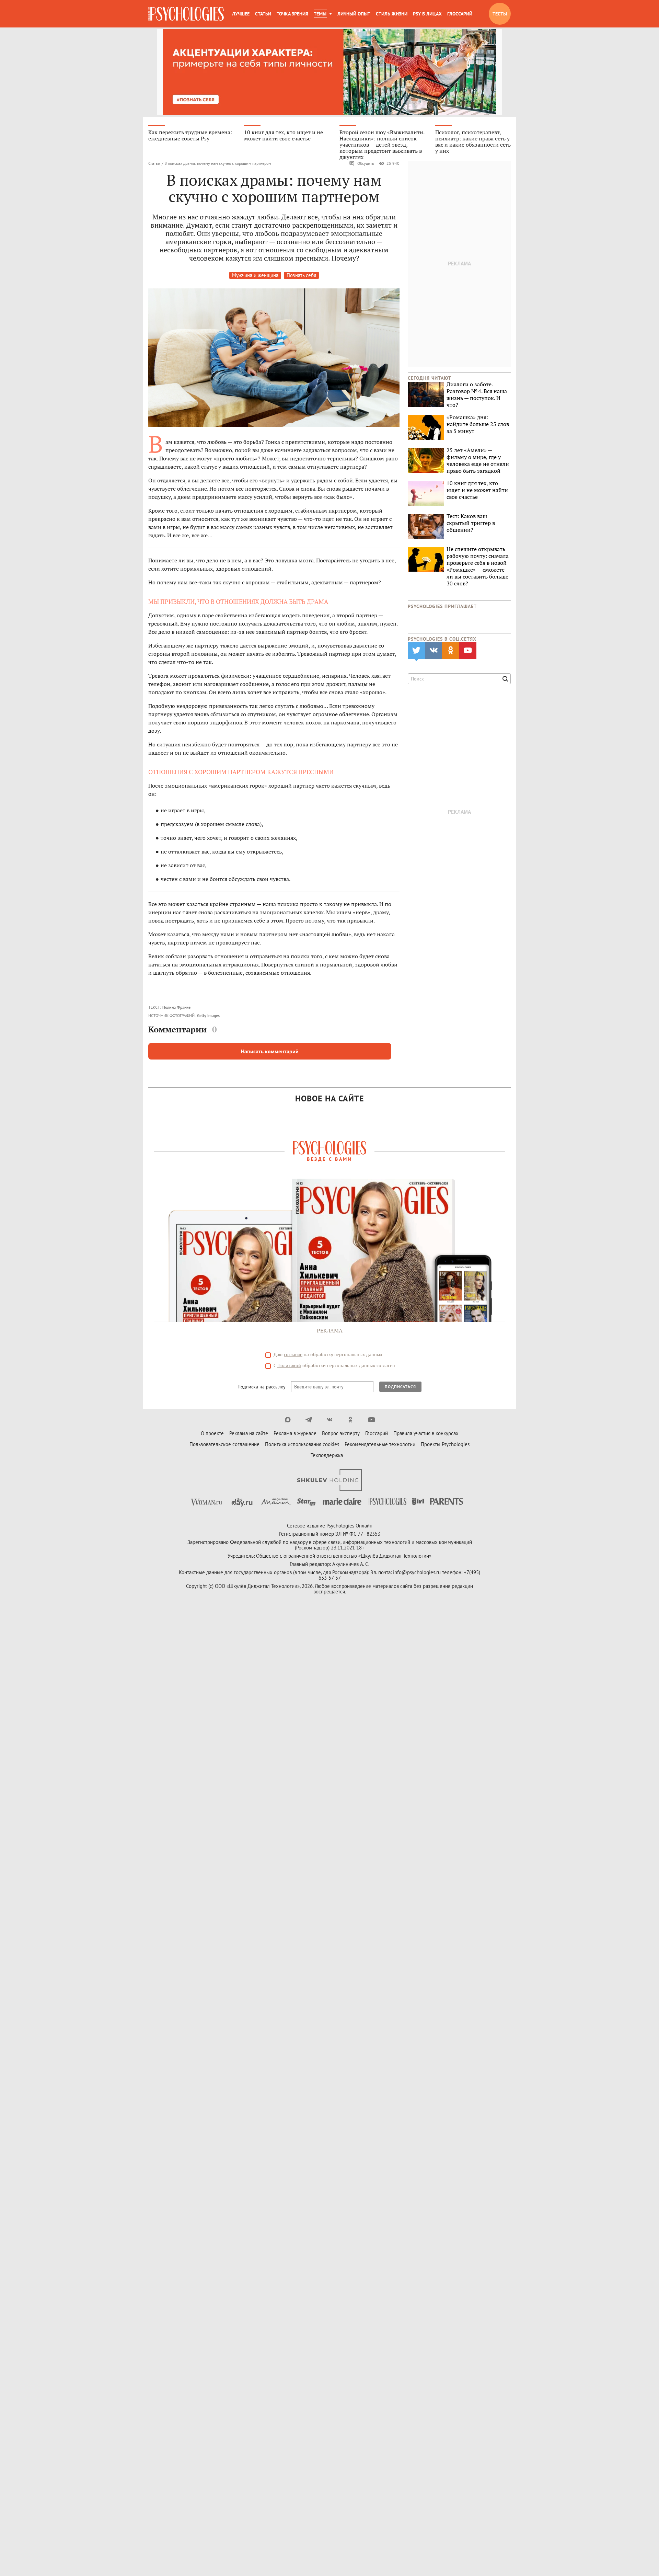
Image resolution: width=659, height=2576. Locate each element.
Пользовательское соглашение (224, 1444)
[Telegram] (309, 1420)
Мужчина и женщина (255, 275)
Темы (320, 14)
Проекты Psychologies (445, 1444)
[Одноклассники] (351, 1420)
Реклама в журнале (295, 1433)
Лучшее (241, 14)
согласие (293, 1354)
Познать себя (301, 275)
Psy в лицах (427, 14)
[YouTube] (372, 1420)
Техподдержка (327, 1455)
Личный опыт (354, 14)
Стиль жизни (392, 14)
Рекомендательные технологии (380, 1444)
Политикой (289, 1365)
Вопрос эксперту (341, 1433)
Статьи (263, 14)
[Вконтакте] (330, 1420)
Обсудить (366, 163)
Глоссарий (460, 14)
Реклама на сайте (249, 1433)
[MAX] (288, 1420)
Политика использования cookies (302, 1444)
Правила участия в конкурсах (426, 1433)
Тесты (500, 14)
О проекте (212, 1433)
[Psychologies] (186, 14)
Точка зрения (292, 14)
